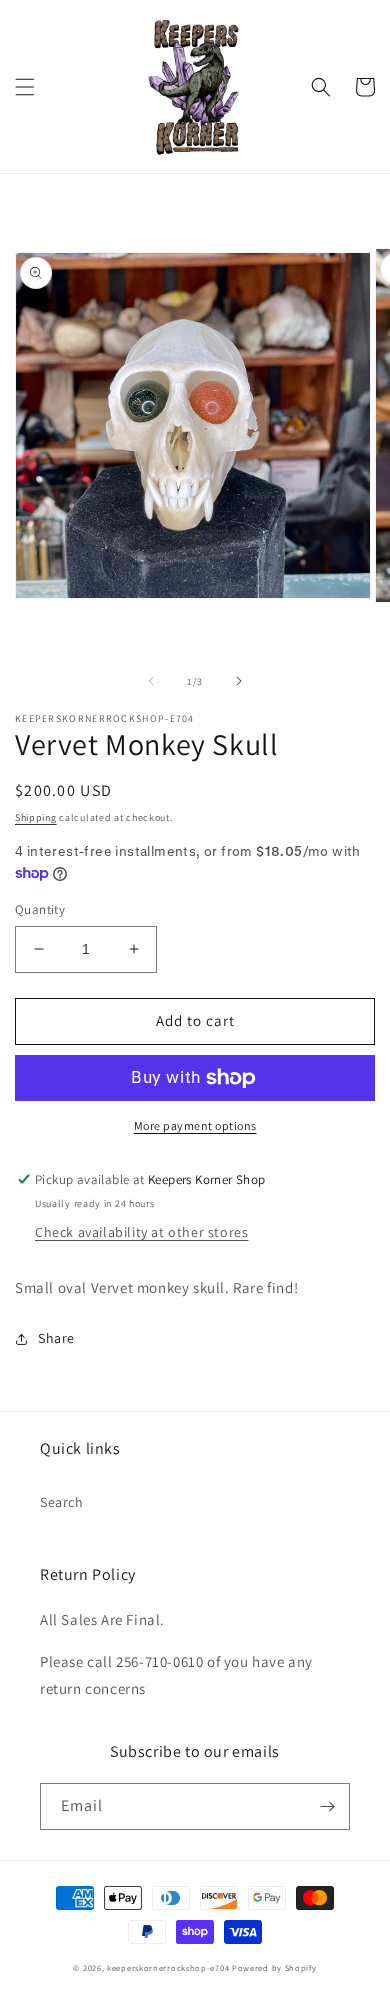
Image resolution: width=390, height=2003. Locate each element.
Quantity (40, 909)
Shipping (36, 817)
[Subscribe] (327, 1806)
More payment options (195, 1125)
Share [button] (56, 1338)
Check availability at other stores (141, 1232)
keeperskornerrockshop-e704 (168, 1967)
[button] (25, 87)
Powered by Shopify (274, 1967)
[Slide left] (151, 681)
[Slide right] (239, 681)
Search (62, 1502)
